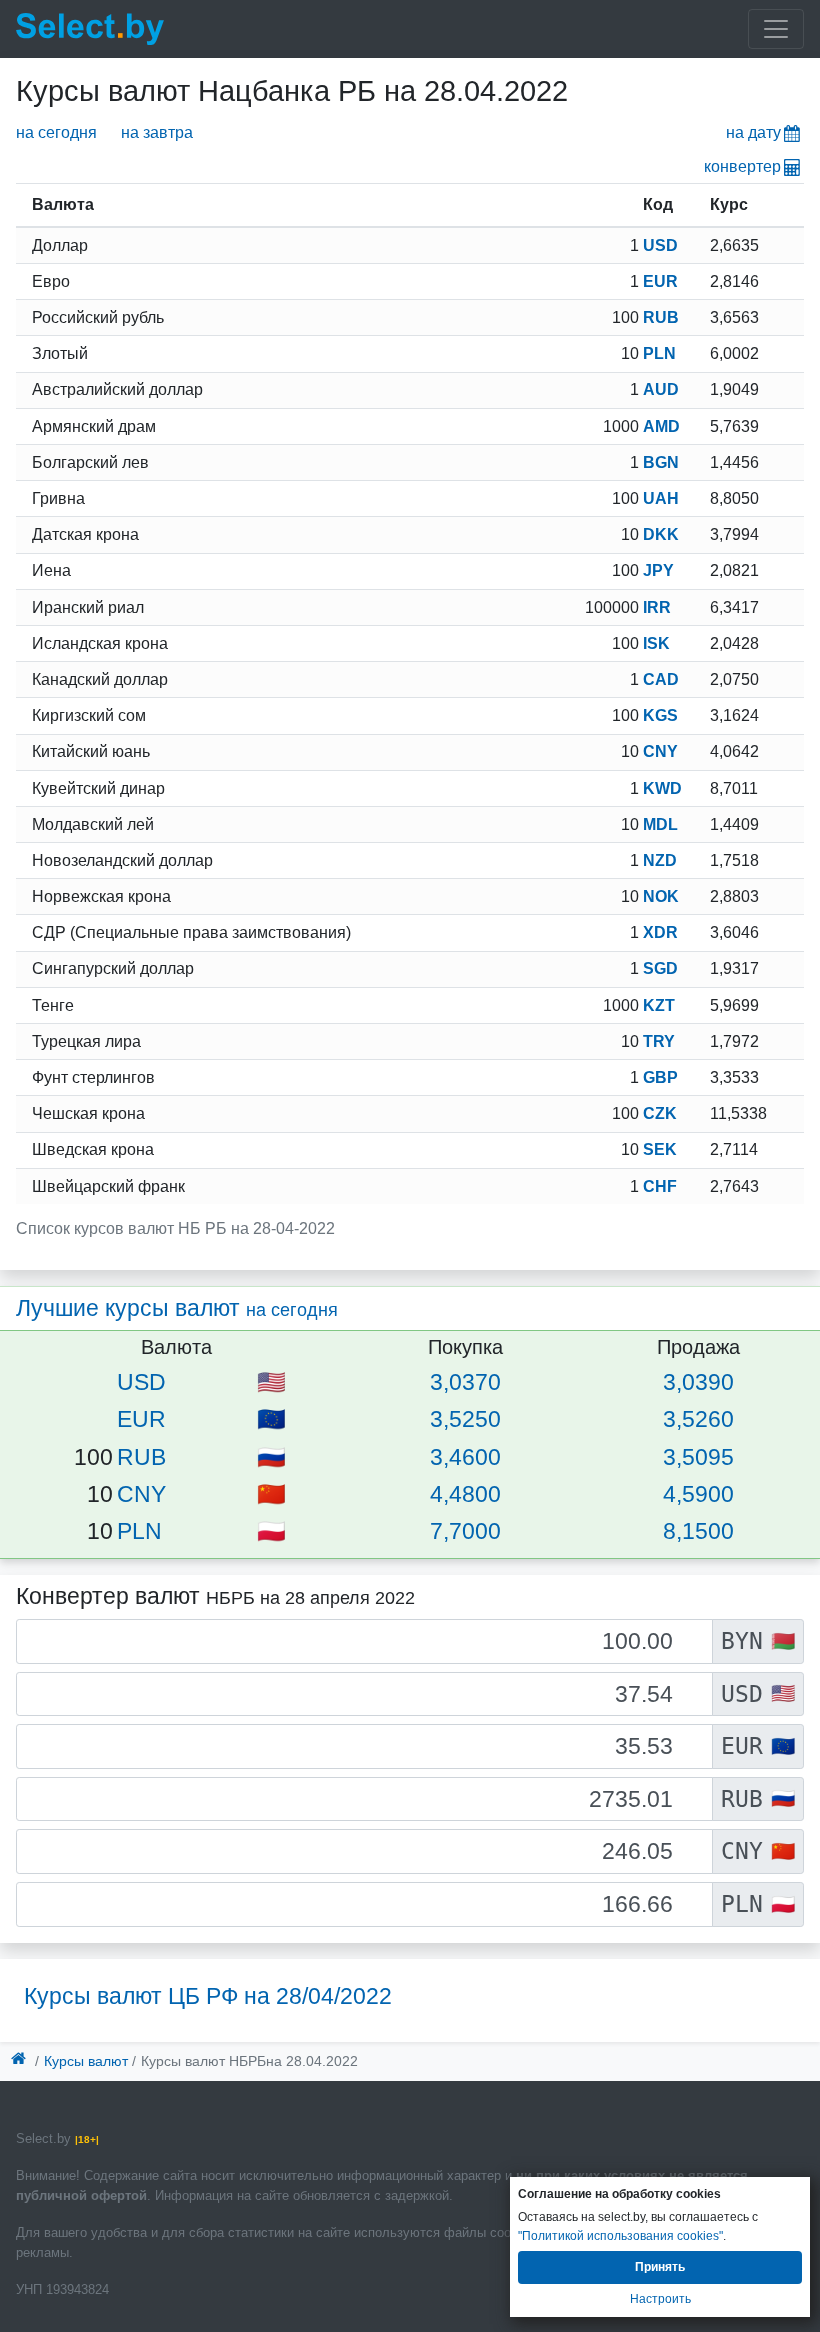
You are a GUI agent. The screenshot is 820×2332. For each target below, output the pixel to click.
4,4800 (465, 1494)
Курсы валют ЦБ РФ (208, 1996)
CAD (661, 679)
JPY (658, 570)
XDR (660, 932)
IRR (657, 607)
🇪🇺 (271, 1419)
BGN (661, 462)
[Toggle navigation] (776, 29)
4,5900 (698, 1494)
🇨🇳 (271, 1494)
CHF (660, 1186)
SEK (660, 1149)
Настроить (660, 2299)
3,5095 (698, 1457)
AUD (661, 389)
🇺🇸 (271, 1382)
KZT (659, 1005)
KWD (662, 788)
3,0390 (698, 1382)
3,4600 (465, 1457)
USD (660, 245)
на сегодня (56, 132)
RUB (661, 317)
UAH (661, 498)
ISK (656, 643)
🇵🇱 (271, 1531)
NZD (660, 860)
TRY (659, 1041)
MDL (660, 824)
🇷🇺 (271, 1457)
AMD (661, 426)
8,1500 (698, 1531)
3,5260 (698, 1419)
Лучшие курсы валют (177, 1308)
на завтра (157, 132)
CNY (660, 751)
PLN (659, 353)
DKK (661, 534)
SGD (660, 968)
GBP (660, 1077)
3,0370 (465, 1382)
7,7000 (465, 1531)
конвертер (742, 166)
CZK (660, 1113)
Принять (660, 2267)
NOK (661, 896)
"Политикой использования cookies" (620, 2236)
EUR (660, 281)
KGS (660, 715)
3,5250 (465, 1419)
